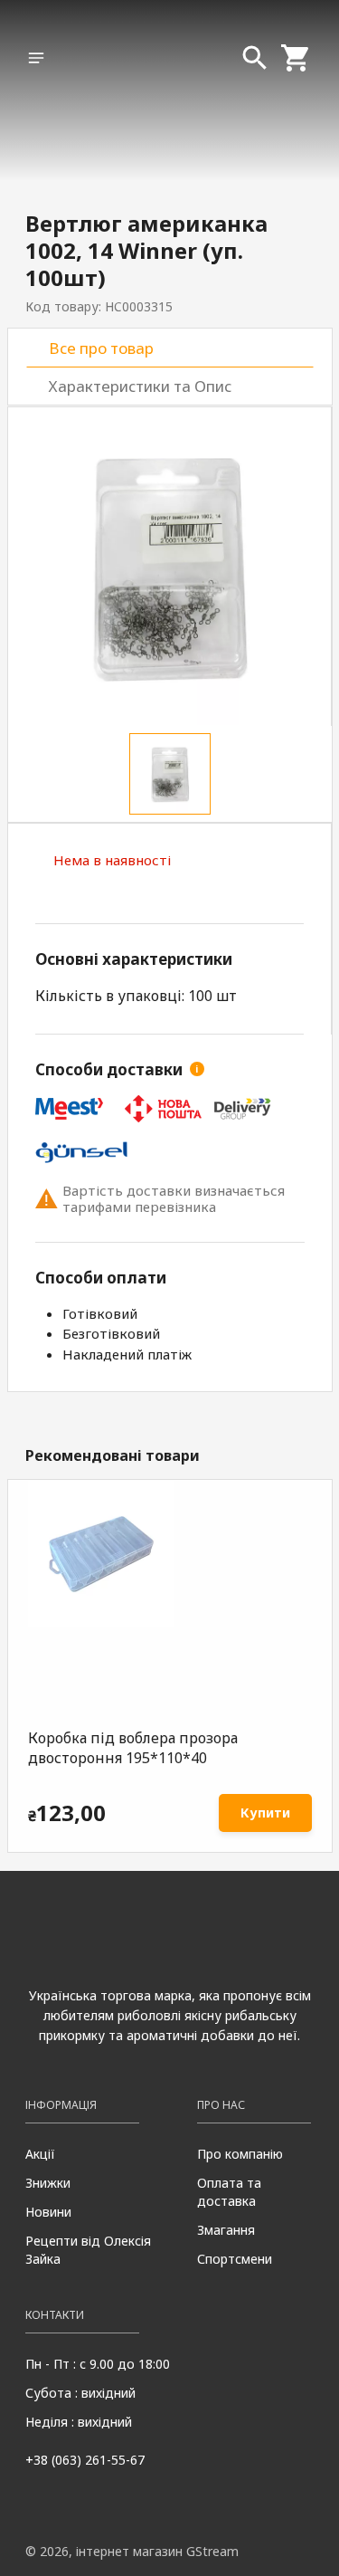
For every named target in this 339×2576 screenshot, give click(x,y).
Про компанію (240, 2154)
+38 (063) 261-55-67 (85, 2460)
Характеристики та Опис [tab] (140, 386)
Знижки (48, 2183)
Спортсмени (235, 2259)
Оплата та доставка (229, 2192)
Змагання (226, 2230)
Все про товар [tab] (101, 348)
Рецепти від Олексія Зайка (88, 2250)
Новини (48, 2212)
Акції (40, 2154)
